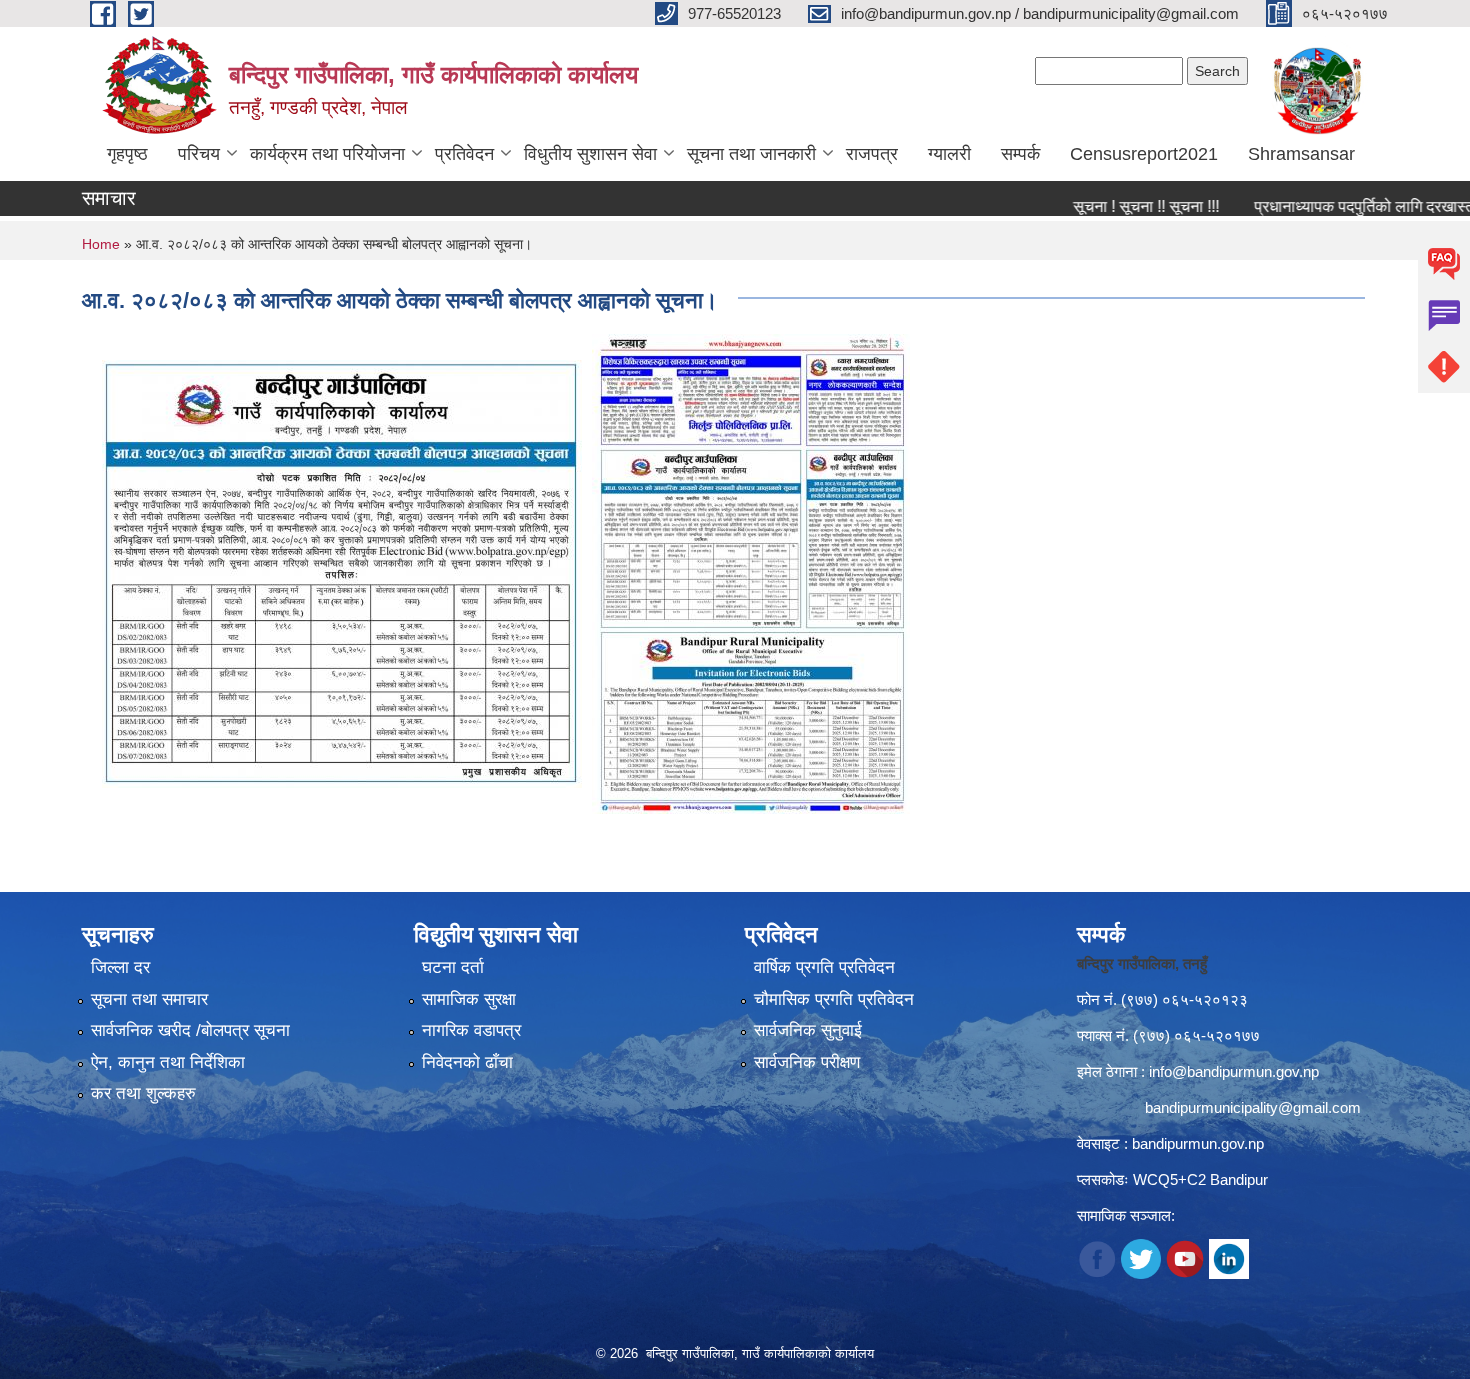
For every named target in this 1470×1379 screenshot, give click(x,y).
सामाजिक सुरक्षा (469, 999)
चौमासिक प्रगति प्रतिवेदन (834, 999)
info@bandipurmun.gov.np (1234, 1071)
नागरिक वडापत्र (471, 1030)
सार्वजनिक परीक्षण (807, 1062)
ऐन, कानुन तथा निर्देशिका (168, 1062)
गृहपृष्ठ (127, 154)
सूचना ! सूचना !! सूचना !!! (1108, 206)
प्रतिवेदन (464, 154)
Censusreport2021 (1144, 154)
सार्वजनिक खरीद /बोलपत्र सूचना (190, 1030)
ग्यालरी (949, 154)
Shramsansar (1301, 154)
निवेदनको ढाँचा (467, 1062)
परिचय (199, 154)
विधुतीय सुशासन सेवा (590, 154)
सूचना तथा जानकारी (751, 154)
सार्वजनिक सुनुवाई (808, 1030)
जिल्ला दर (120, 967)
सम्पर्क (1020, 154)
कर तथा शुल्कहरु (143, 1093)
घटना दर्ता (453, 967)
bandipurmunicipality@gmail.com (1253, 1107)
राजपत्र (872, 154)
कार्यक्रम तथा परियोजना (327, 154)
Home (101, 244)
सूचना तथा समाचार (149, 999)
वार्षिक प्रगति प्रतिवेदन (824, 967)
